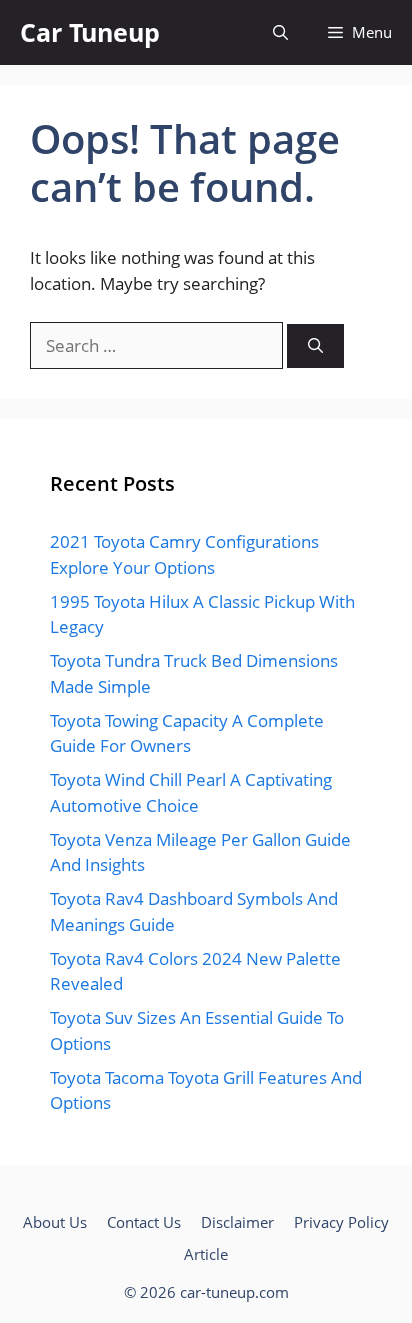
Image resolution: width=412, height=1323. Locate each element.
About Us (55, 1222)
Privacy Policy (341, 1222)
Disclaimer (237, 1222)
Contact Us (144, 1222)
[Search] (315, 346)
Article (206, 1254)
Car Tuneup (90, 32)
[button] (280, 32)
